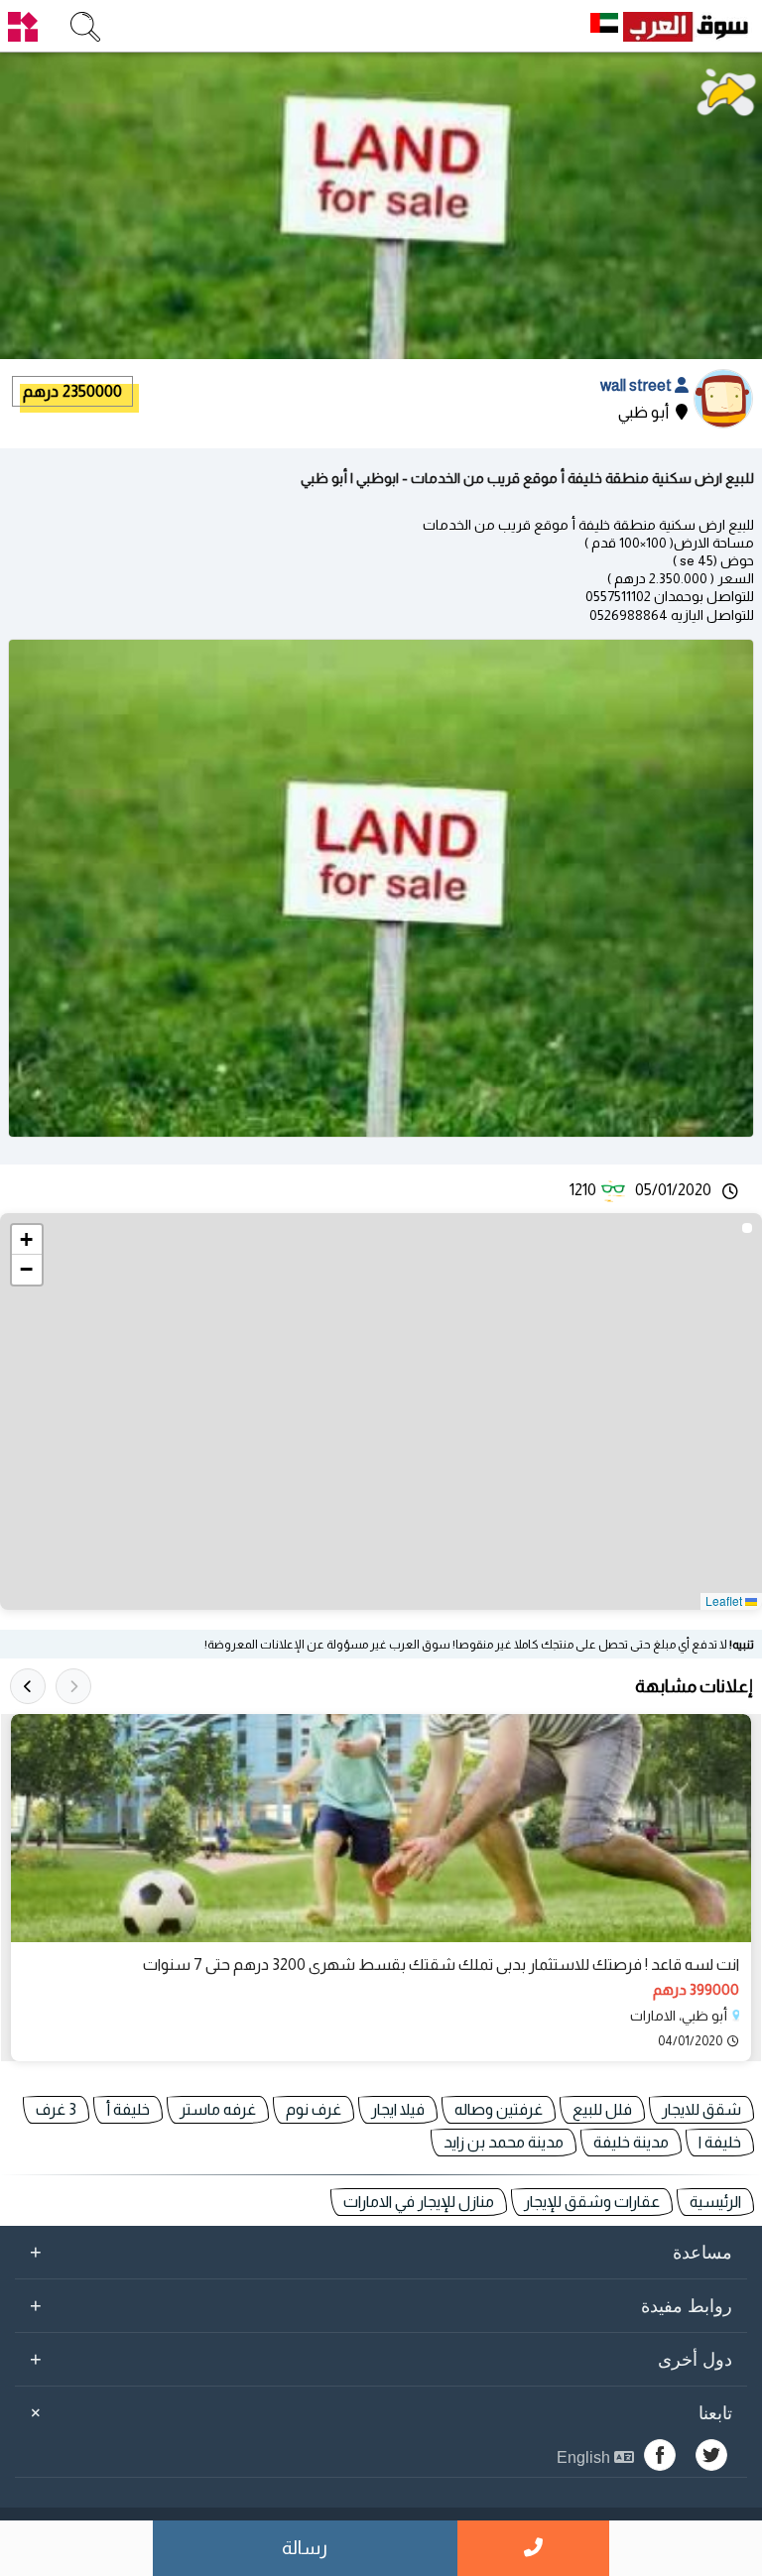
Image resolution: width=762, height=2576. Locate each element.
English (585, 2457)
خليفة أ (128, 2109)
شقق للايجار (701, 2109)
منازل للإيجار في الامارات (419, 2202)
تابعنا (378, 2413)
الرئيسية (715, 2202)
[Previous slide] (73, 1686)
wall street (637, 385)
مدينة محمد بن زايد (504, 2142)
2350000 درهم (72, 391)
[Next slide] (28, 1686)
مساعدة (381, 2252)
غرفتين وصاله (499, 2109)
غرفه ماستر (218, 2109)
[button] (27, 1240)
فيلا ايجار (398, 2109)
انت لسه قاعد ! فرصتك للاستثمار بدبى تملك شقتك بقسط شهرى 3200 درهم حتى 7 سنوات (441, 1964)
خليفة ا (720, 2142)
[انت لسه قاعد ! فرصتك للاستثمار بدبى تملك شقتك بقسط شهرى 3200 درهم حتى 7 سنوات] (381, 1828)
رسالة (305, 2548)
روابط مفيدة (381, 2305)
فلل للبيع (602, 2109)
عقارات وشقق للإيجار (592, 2202)
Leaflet (725, 1600)
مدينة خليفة (631, 2142)
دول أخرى (381, 2359)
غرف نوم (314, 2109)
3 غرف (56, 2109)
